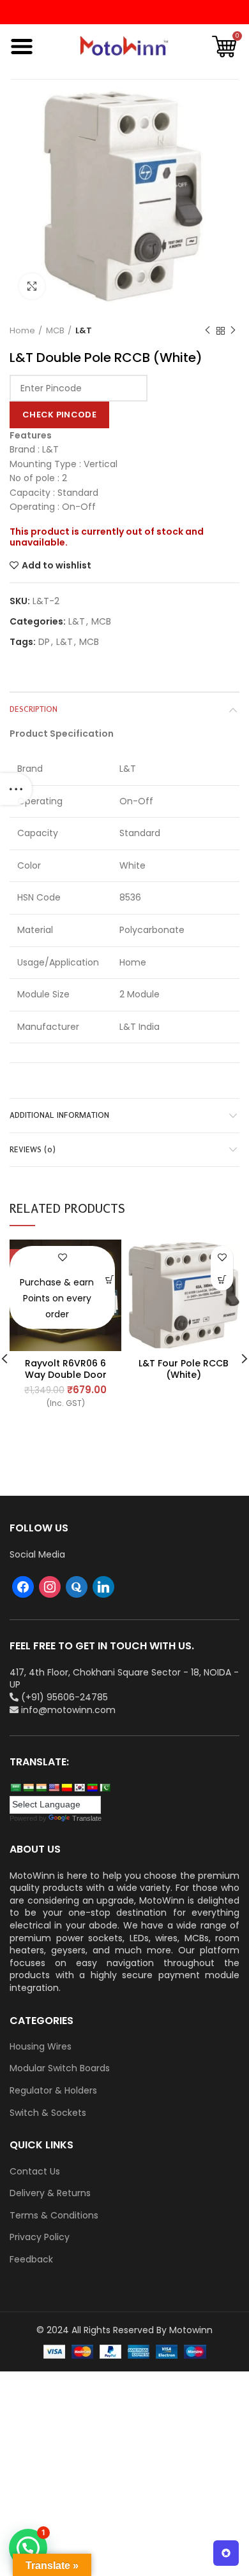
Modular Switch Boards (60, 2068)
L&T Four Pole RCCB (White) (184, 1369)
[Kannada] (66, 1788)
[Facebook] (23, 1586)
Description (34, 709)
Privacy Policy (40, 2237)
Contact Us (35, 2172)
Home (22, 331)
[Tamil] (41, 1788)
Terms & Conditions (54, 2216)
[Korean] (79, 1788)
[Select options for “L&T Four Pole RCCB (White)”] (222, 1279)
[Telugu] (92, 1788)
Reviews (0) (33, 1149)
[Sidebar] (16, 789)
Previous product (207, 331)
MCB (55, 331)
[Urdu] (105, 1788)
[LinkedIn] (103, 1586)
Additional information (59, 1115)
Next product (233, 331)
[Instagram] (50, 1586)
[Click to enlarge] (32, 286)
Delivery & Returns (50, 2193)
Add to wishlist (57, 565)
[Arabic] (15, 1788)
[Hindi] (28, 1788)
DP (44, 642)
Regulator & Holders (53, 2091)
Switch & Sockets (48, 2113)
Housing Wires (41, 2047)
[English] (54, 1788)
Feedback (31, 2260)
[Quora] (77, 1586)
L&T (84, 331)
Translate (87, 1818)
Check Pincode (59, 415)
